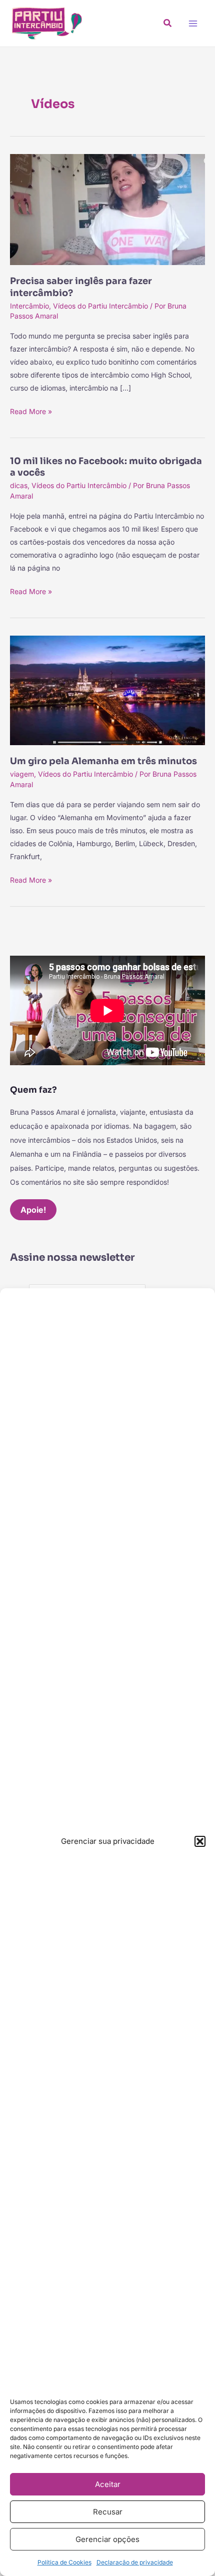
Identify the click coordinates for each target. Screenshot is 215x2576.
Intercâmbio (29, 306)
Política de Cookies (64, 2562)
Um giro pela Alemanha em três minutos (103, 761)
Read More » (31, 410)
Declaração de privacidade (135, 2562)
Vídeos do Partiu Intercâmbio (100, 306)
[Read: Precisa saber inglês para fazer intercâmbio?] (107, 209)
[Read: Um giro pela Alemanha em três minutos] (107, 690)
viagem (22, 774)
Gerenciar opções (107, 2539)
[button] (200, 1841)
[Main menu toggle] (193, 23)
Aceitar (108, 2484)
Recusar (108, 2512)
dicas (19, 485)
